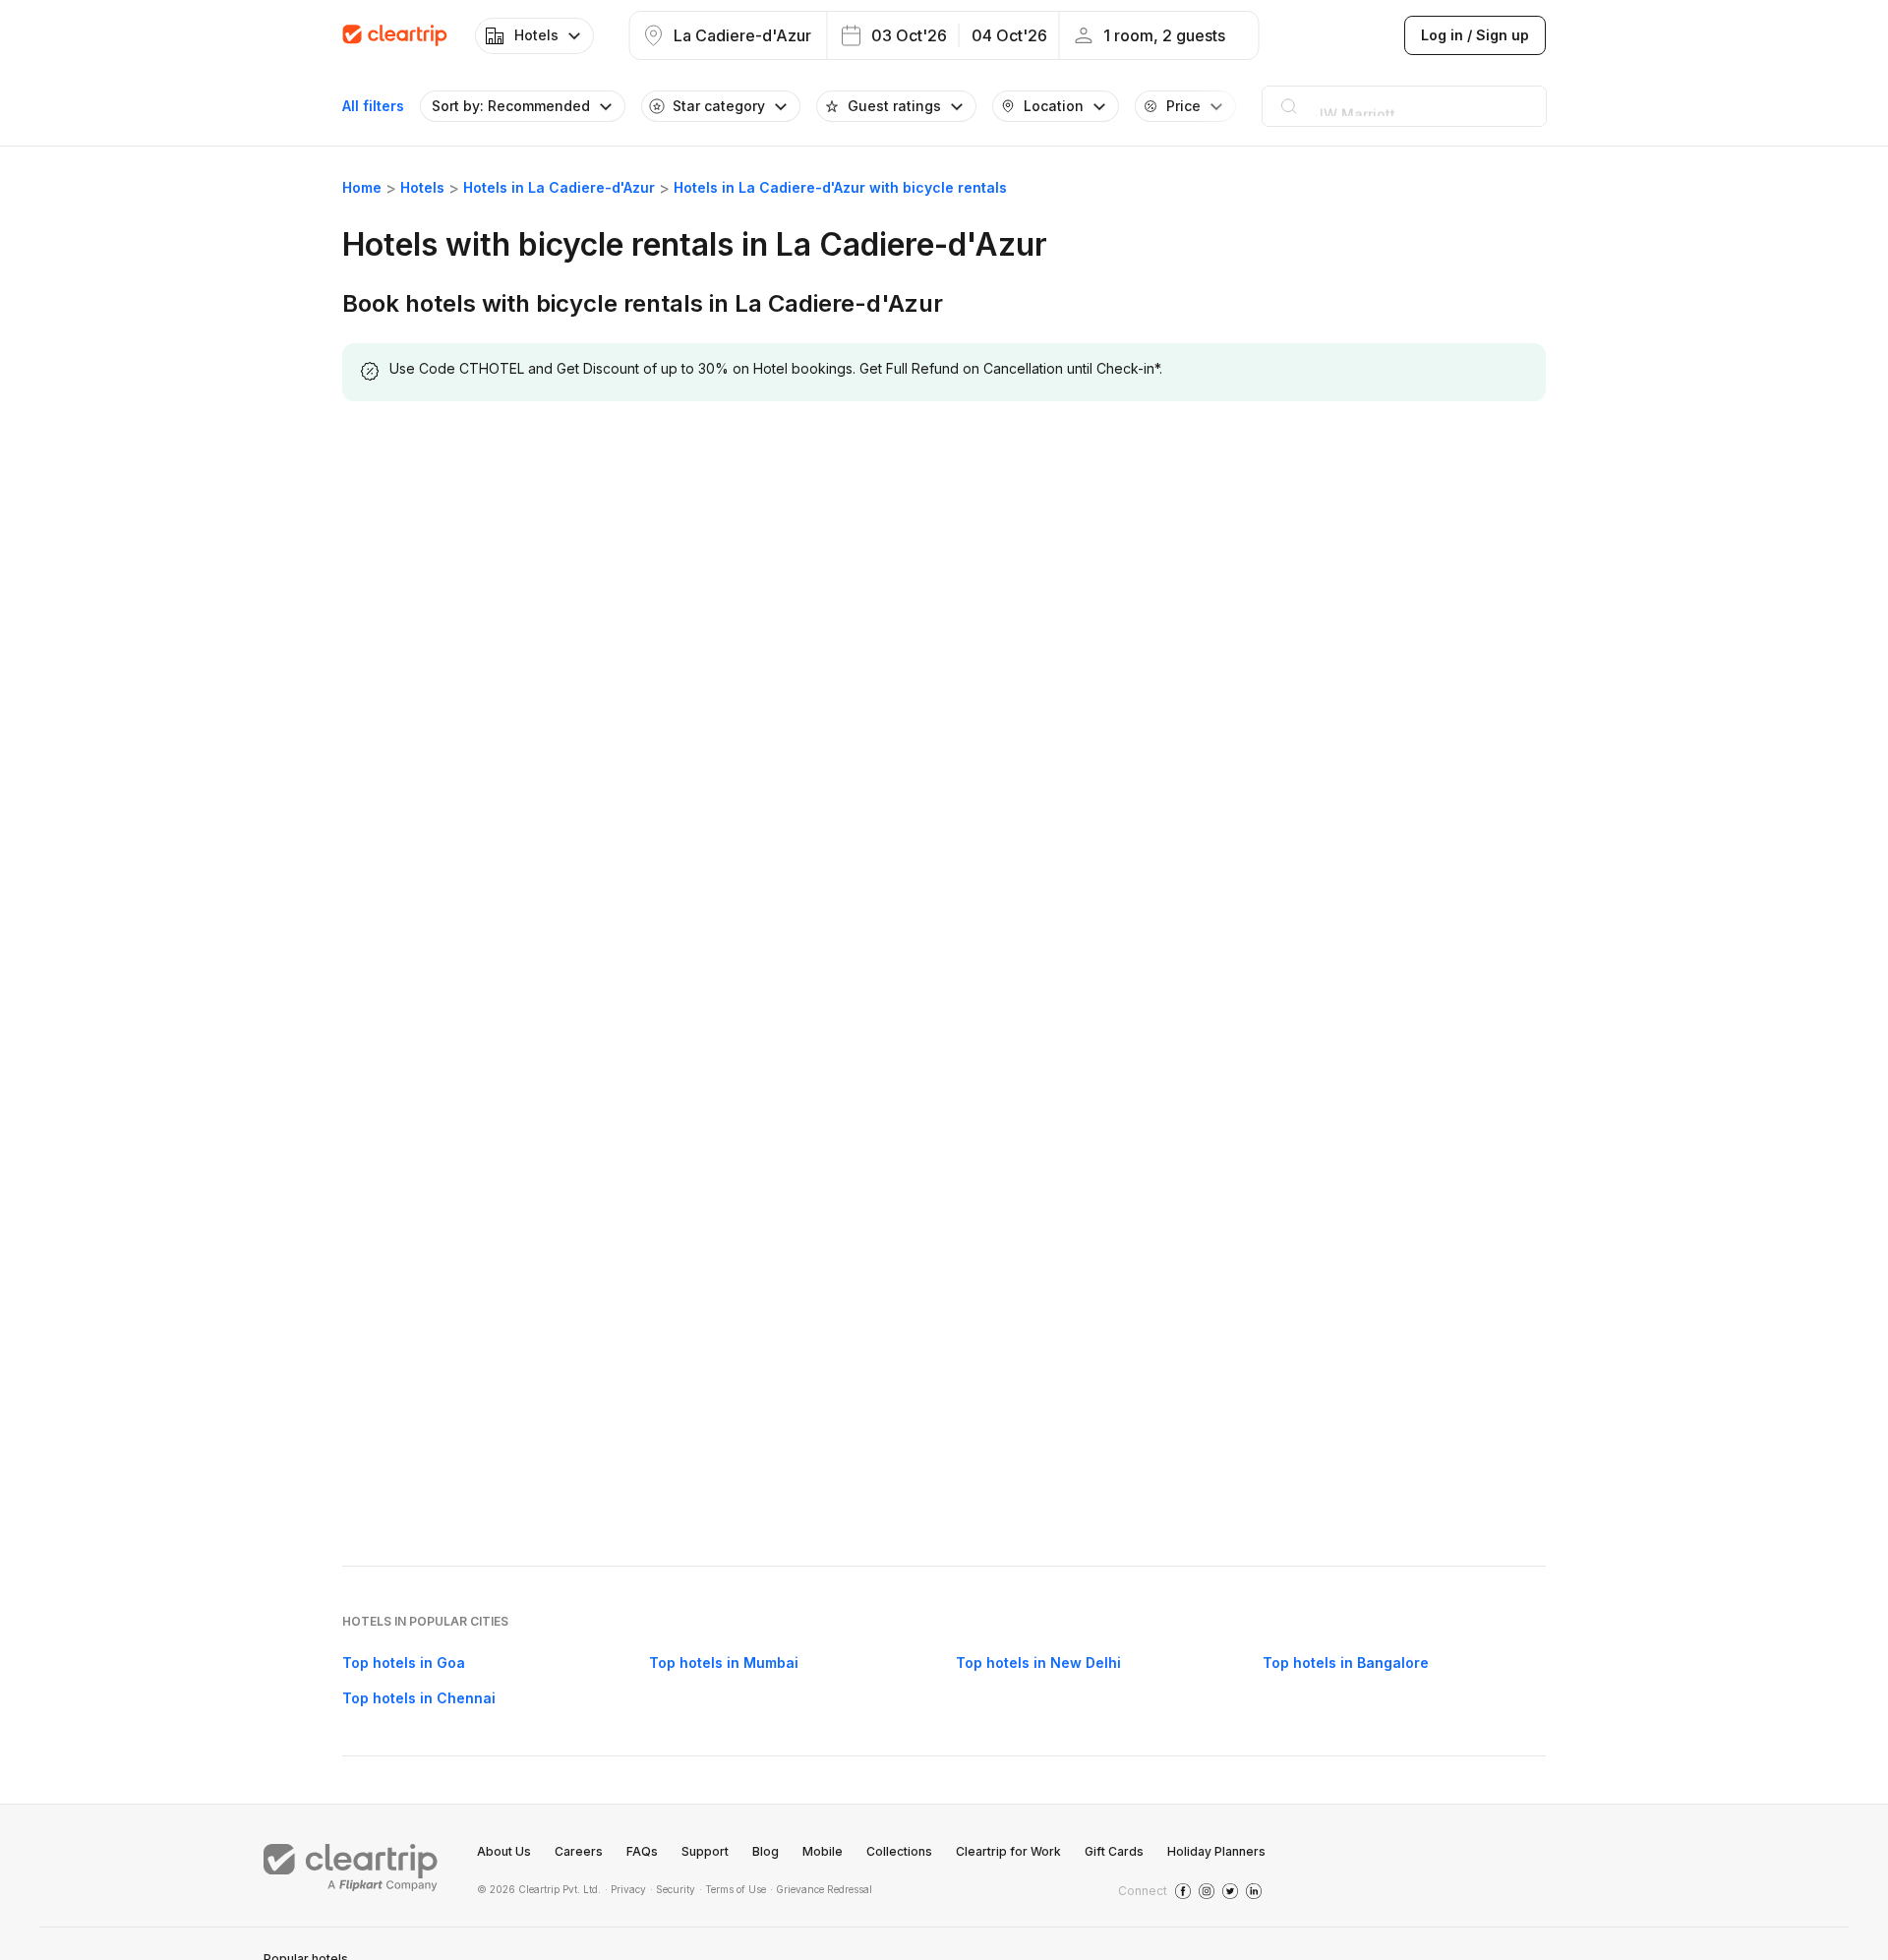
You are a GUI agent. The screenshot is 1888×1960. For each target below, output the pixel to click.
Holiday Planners (1216, 1851)
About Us (504, 1851)
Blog (766, 1851)
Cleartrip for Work (1008, 1851)
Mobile (823, 1851)
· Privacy (625, 1889)
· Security (673, 1889)
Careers (579, 1851)
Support (705, 1851)
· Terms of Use (733, 1889)
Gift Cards (1114, 1851)
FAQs (642, 1851)
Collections (899, 1851)
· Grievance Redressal (821, 1889)
